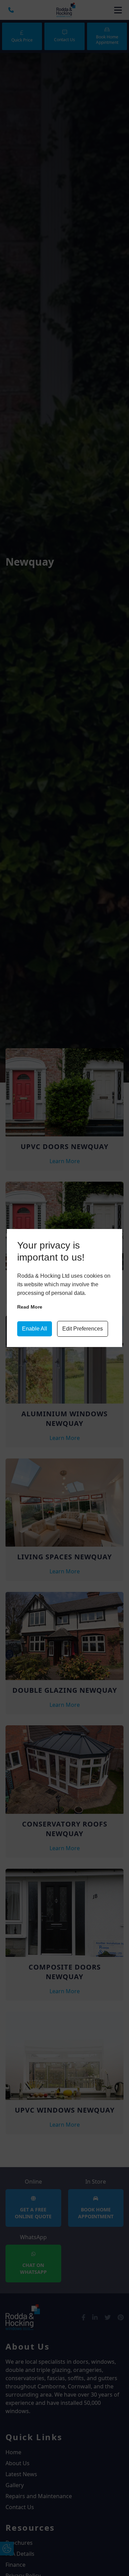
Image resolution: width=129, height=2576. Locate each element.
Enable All (35, 1329)
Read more (30, 1307)
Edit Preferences (83, 1329)
